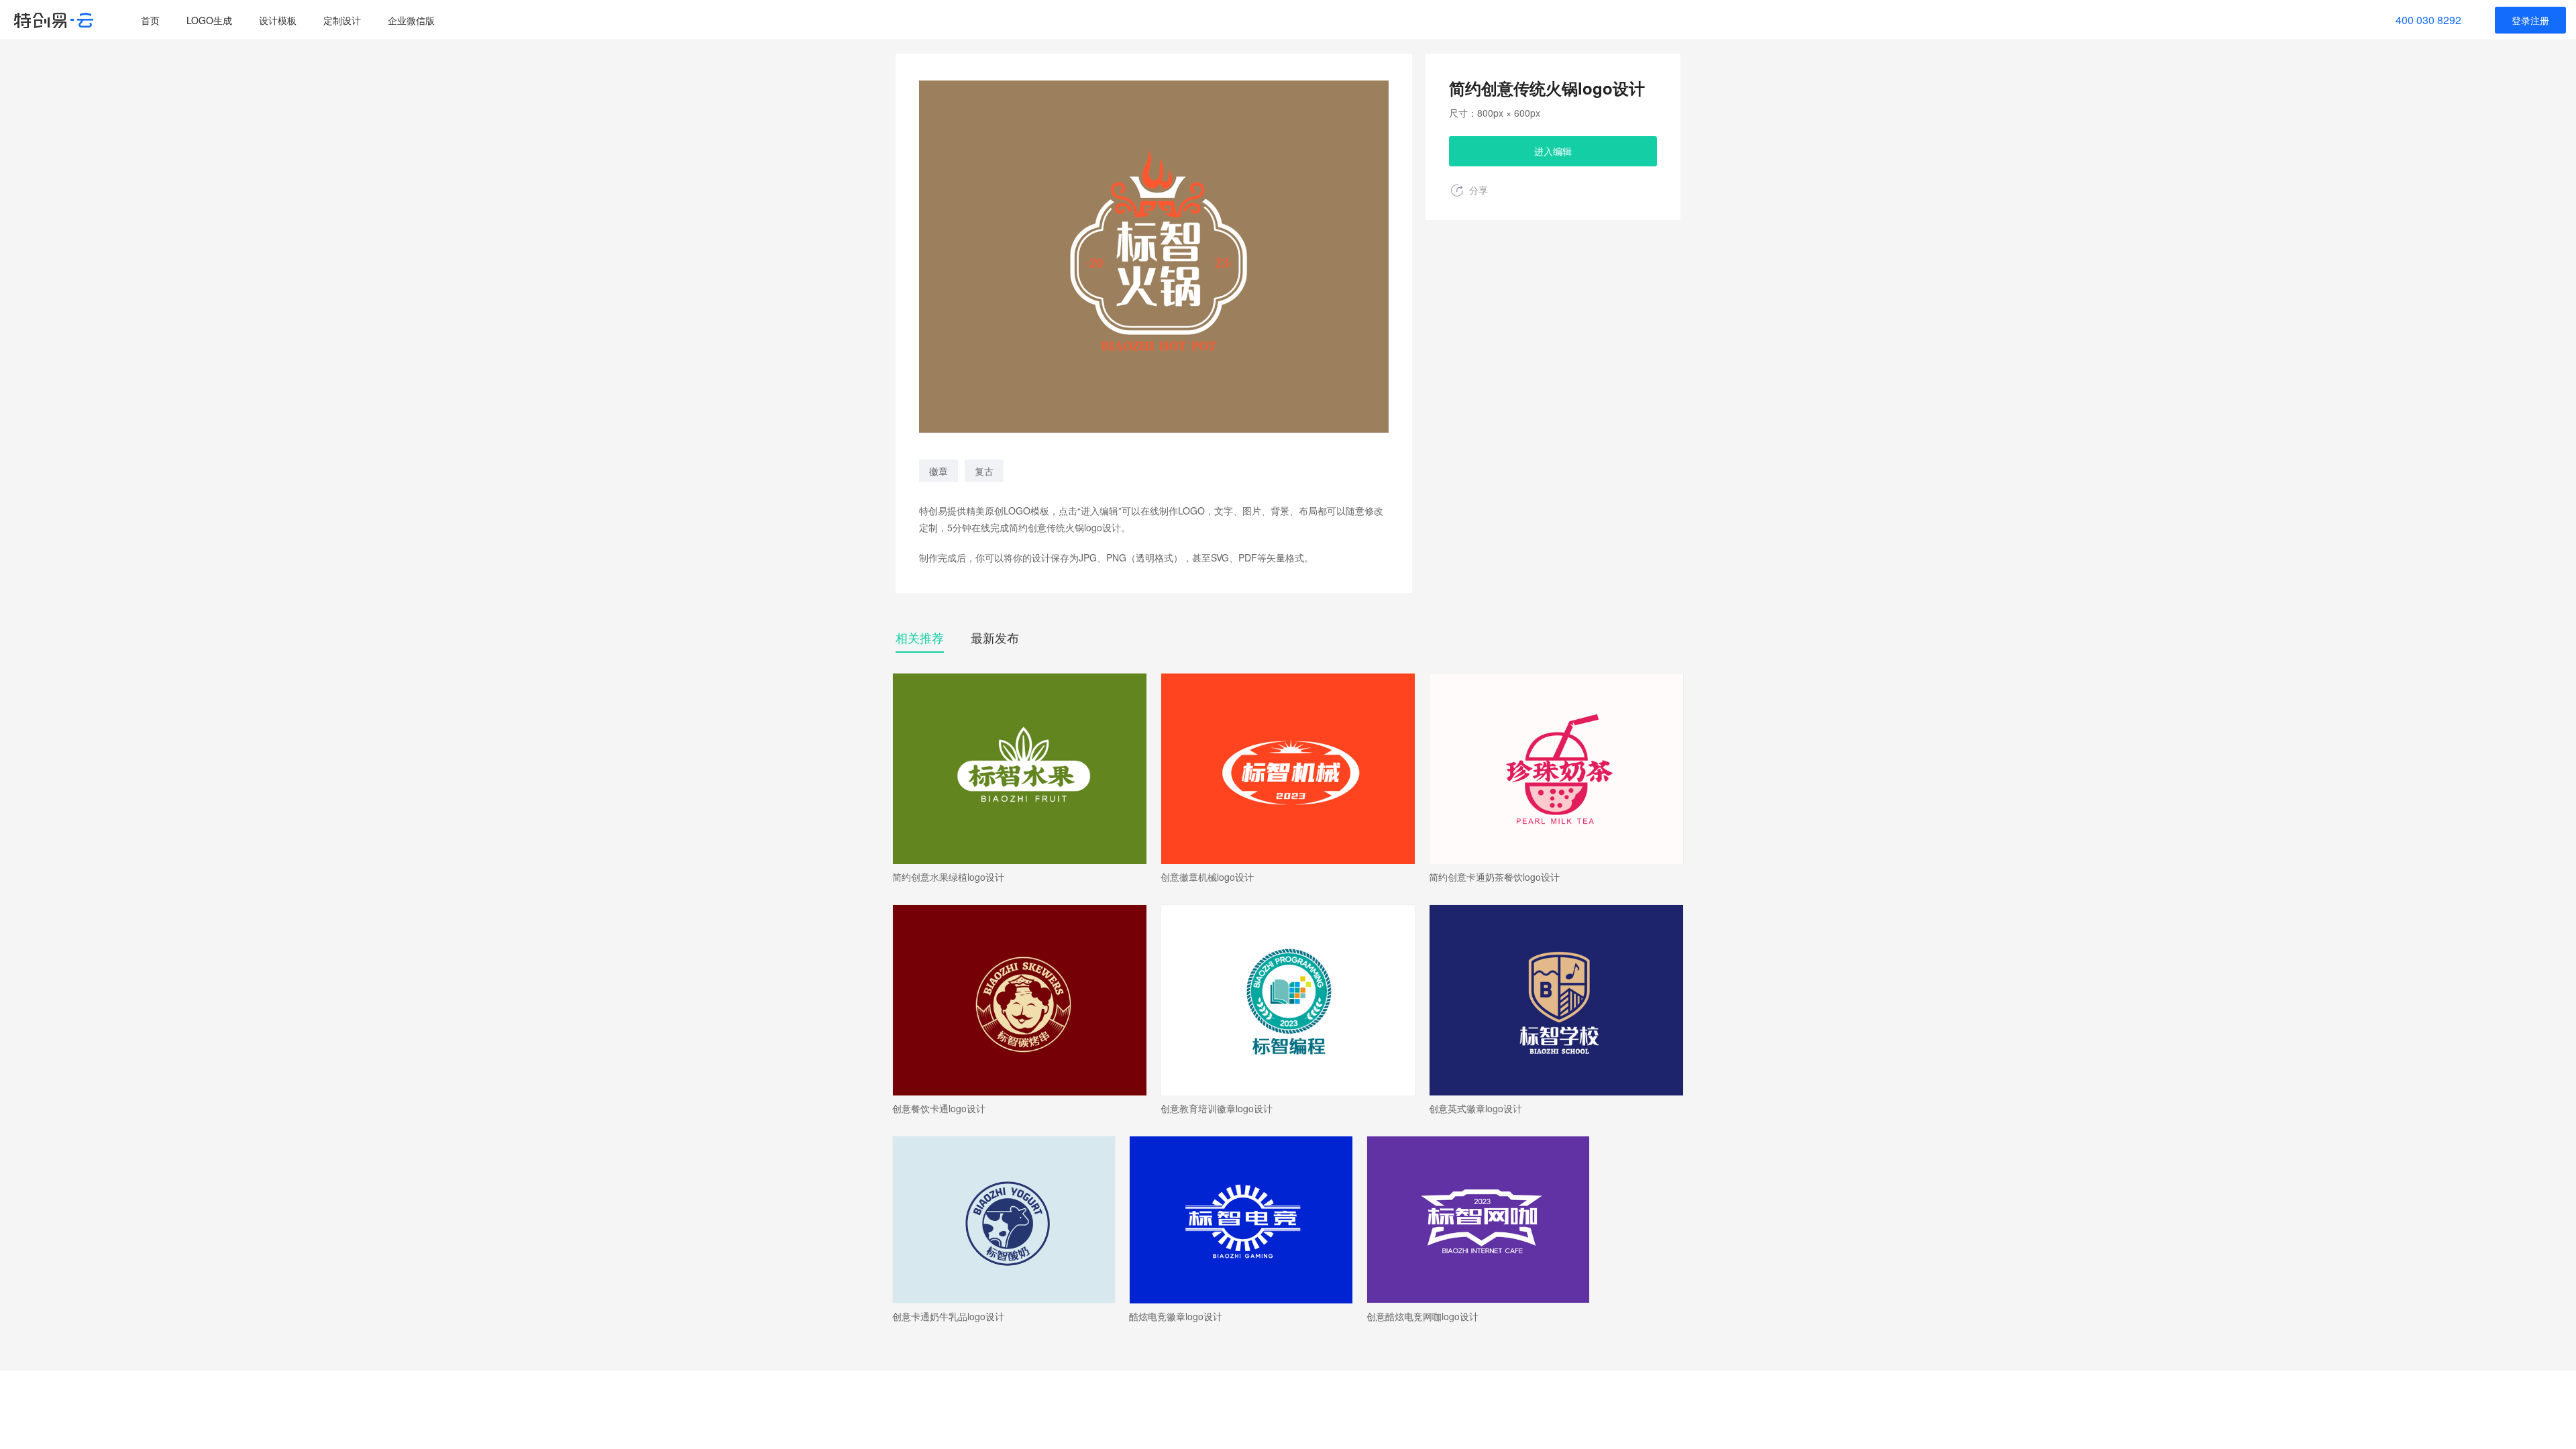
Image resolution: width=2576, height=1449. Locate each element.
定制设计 (342, 20)
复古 (984, 471)
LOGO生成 (209, 20)
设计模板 (278, 20)
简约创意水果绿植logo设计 (948, 877)
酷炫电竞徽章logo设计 (1176, 1317)
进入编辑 (1553, 151)
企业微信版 (411, 20)
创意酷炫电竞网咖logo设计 (1423, 1317)
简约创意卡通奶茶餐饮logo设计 (1494, 877)
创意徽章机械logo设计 (1207, 877)
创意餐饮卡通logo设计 (939, 1109)
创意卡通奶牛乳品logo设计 (948, 1317)
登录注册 (2530, 20)
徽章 (938, 471)
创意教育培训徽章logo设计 (1217, 1109)
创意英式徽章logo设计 (1475, 1109)
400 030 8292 (2428, 20)
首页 (150, 20)
